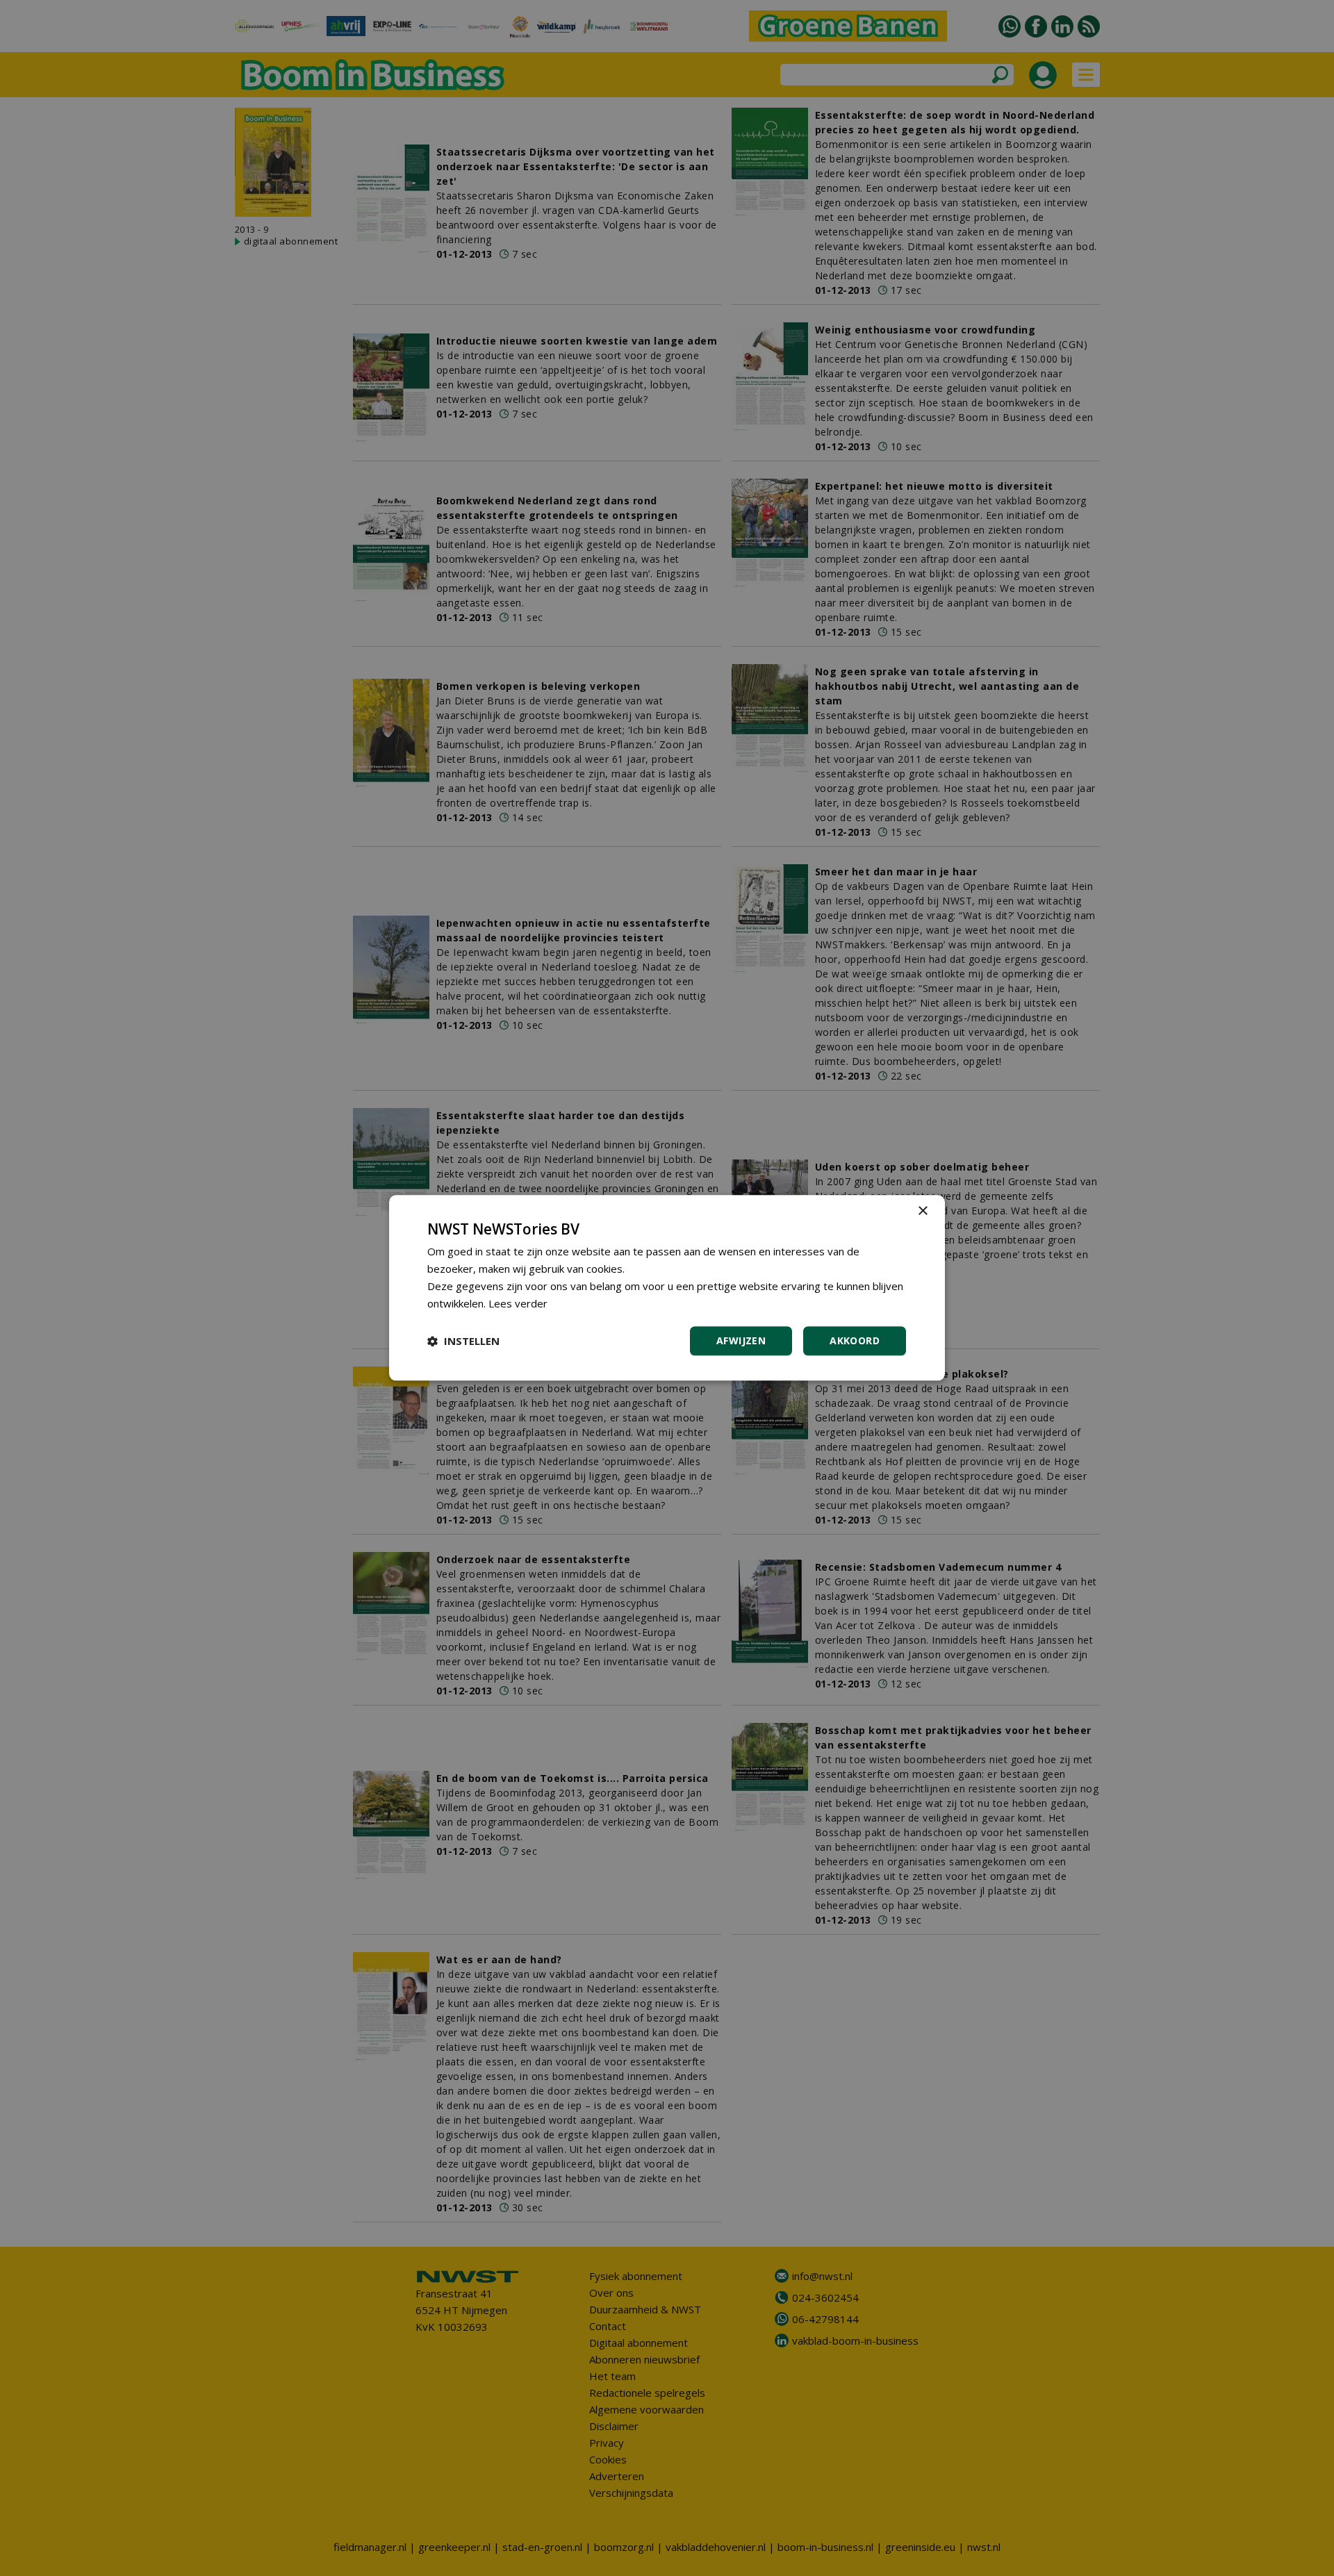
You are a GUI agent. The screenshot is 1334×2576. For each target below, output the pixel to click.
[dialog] (667, 1288)
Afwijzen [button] (741, 1341)
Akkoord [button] (855, 1341)
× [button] (922, 1211)
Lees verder (518, 1303)
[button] (463, 1341)
